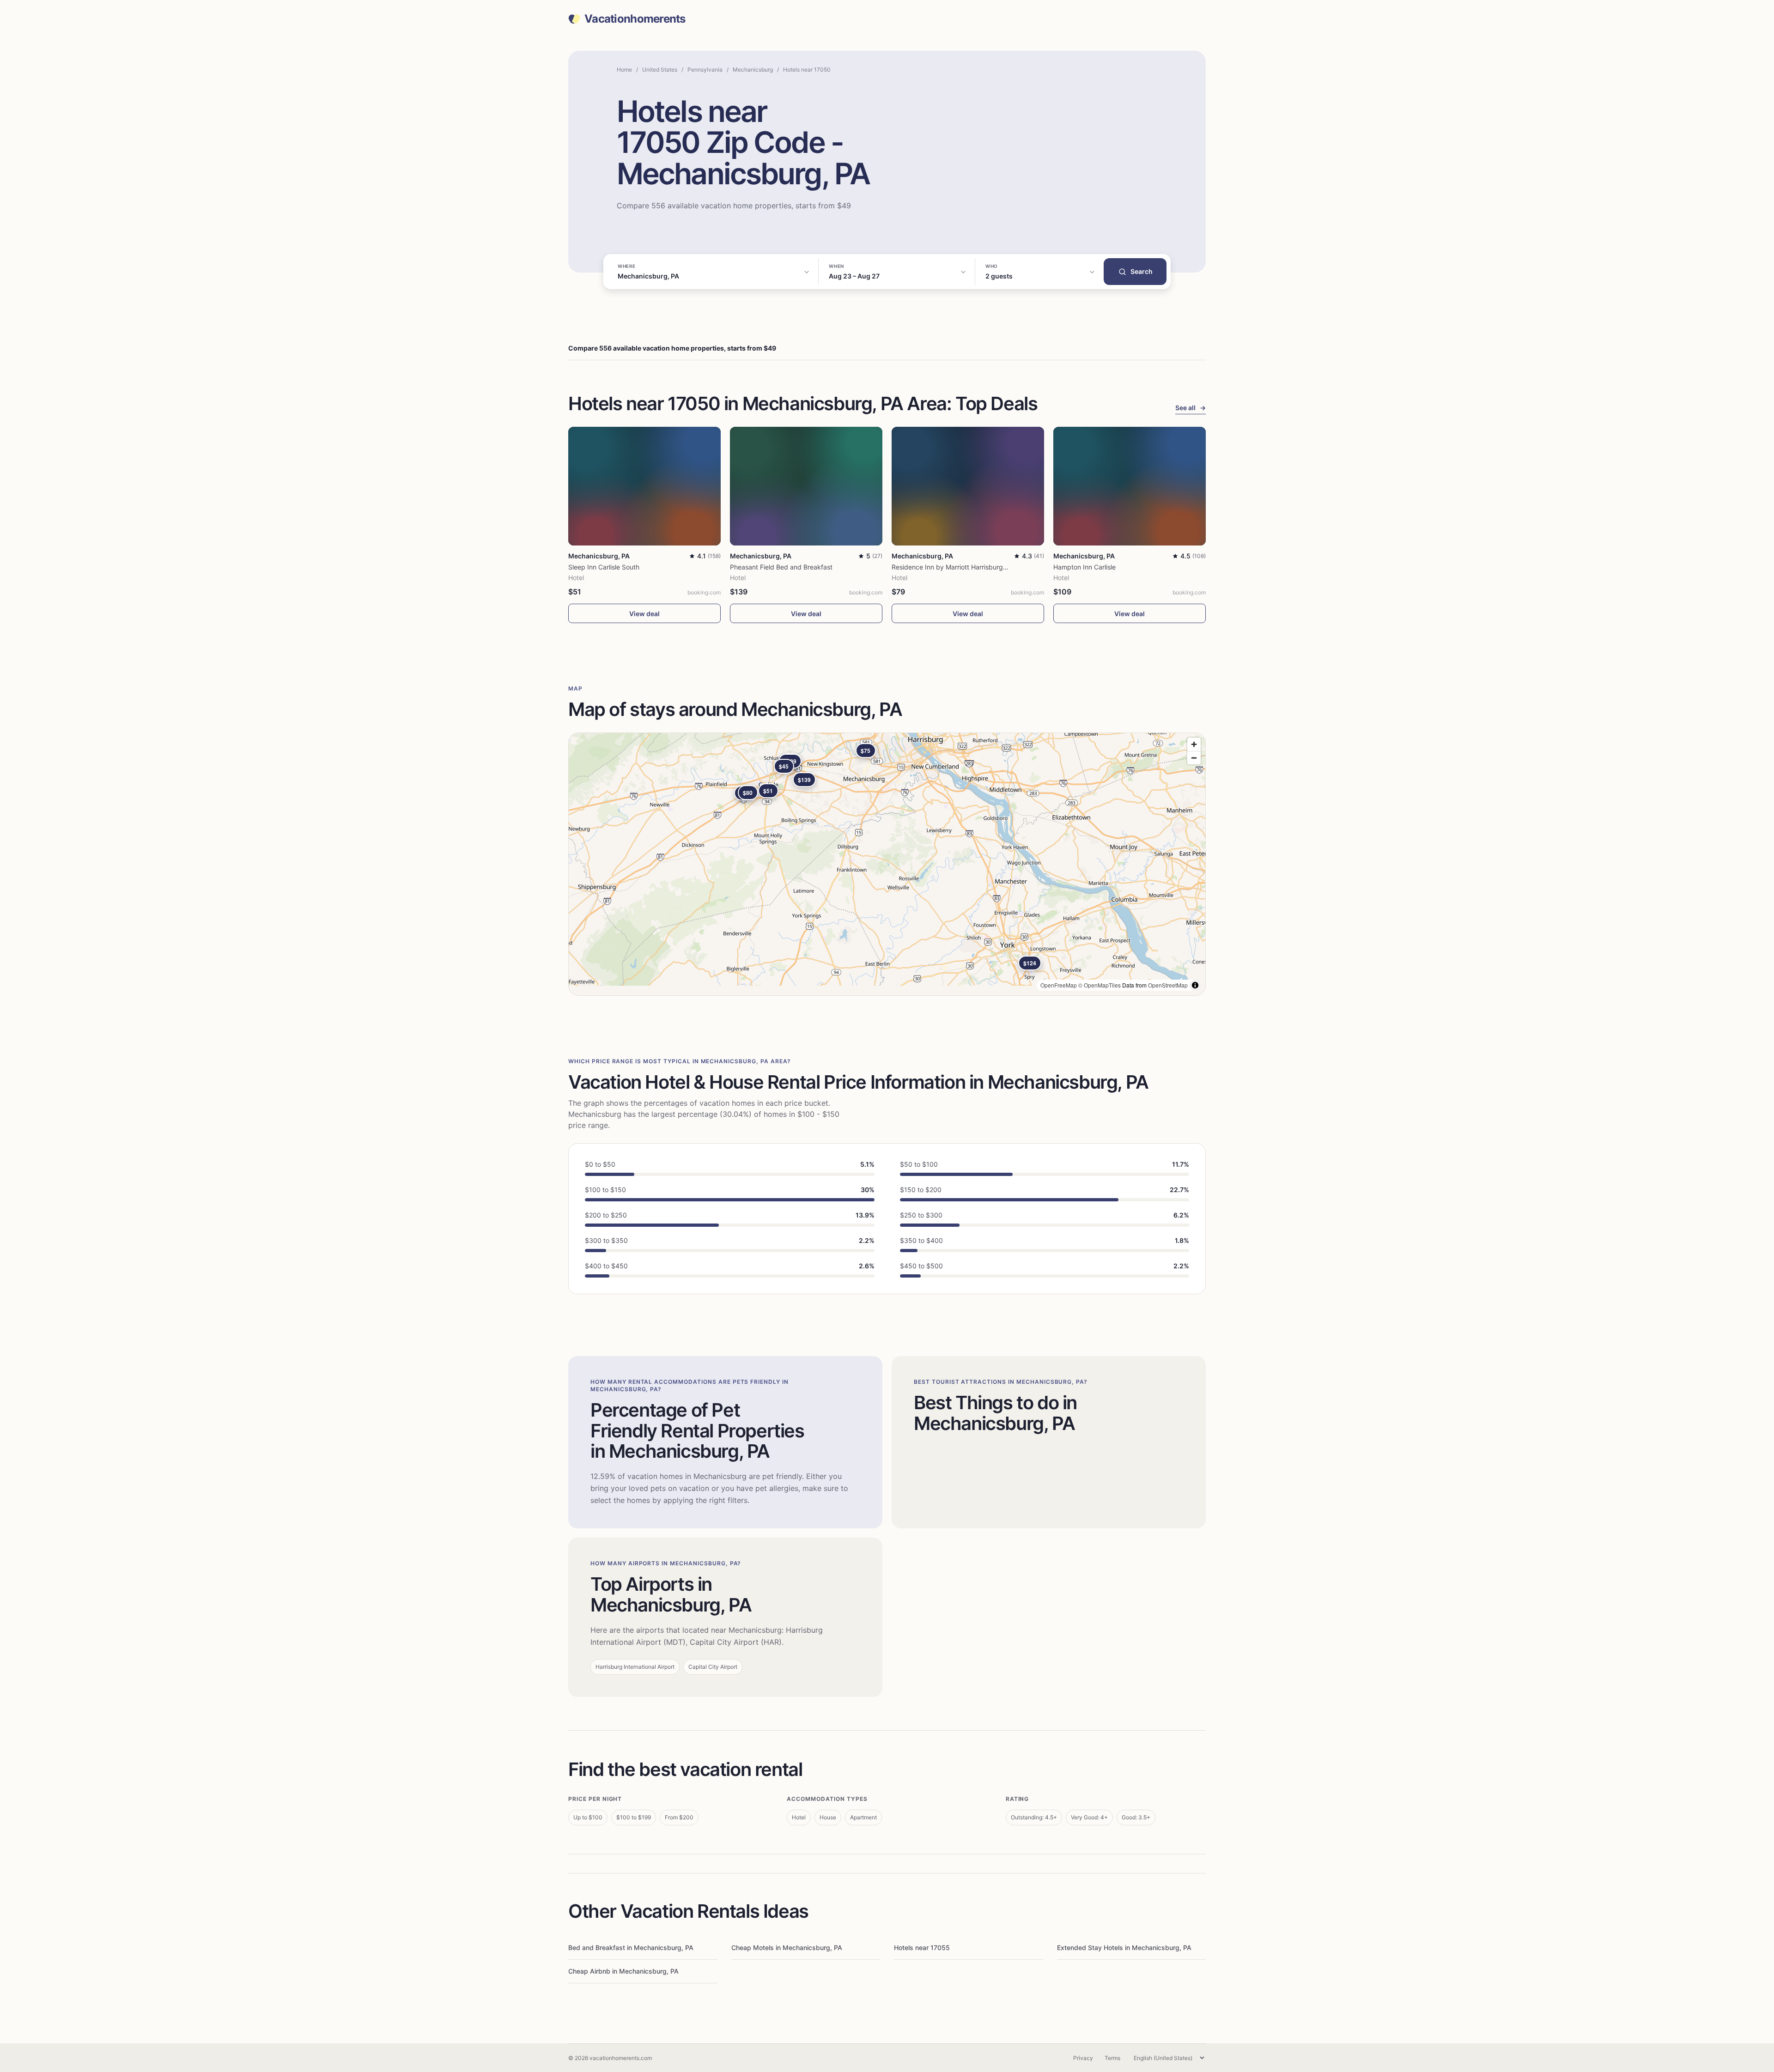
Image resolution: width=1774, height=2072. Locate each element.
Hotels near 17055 (922, 1948)
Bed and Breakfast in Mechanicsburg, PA (631, 1948)
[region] (887, 864)
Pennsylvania (705, 70)
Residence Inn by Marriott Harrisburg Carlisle (959, 567)
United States (660, 70)
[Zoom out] (1194, 758)
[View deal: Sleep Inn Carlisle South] (644, 486)
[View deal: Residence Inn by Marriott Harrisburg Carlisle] (968, 486)
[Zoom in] (1194, 744)
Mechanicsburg (753, 70)
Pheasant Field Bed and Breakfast (781, 567)
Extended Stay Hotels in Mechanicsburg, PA (1124, 1948)
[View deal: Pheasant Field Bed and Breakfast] (806, 486)
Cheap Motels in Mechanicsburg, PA (787, 1948)
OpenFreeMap (1059, 985)
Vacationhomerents (635, 19)
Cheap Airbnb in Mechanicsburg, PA (623, 1971)
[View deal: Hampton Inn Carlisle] (1130, 486)
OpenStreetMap (1168, 985)
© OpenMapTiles (1100, 985)
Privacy (1083, 2058)
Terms (1112, 2058)
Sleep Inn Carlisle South (604, 567)
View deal (644, 614)
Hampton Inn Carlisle (1084, 567)
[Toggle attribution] (1195, 985)
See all (1191, 408)
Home (624, 70)
